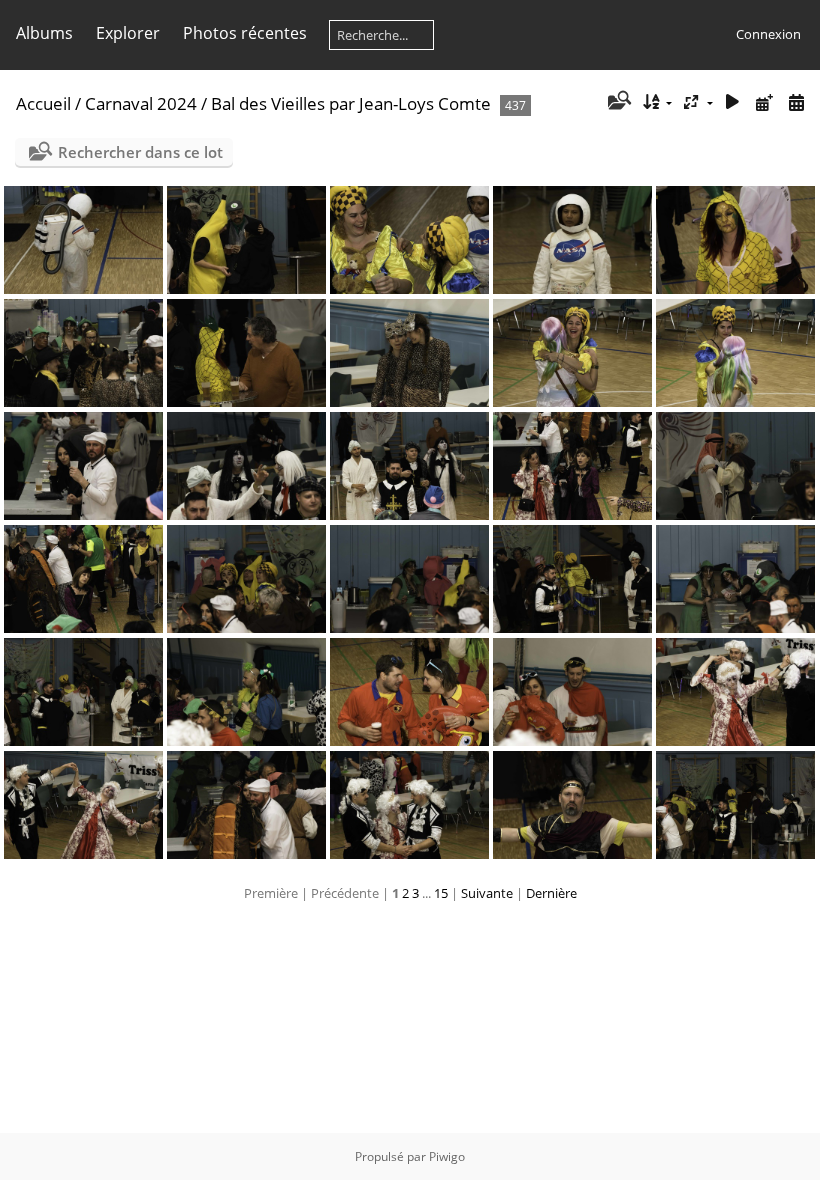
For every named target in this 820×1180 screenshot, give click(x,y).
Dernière (551, 893)
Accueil (43, 103)
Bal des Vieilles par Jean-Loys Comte (351, 103)
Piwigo (447, 1156)
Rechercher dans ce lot (140, 152)
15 (441, 893)
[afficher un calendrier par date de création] (796, 102)
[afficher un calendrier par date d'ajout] (764, 102)
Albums (44, 33)
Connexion (768, 34)
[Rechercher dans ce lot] (617, 102)
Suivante (487, 893)
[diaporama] (733, 102)
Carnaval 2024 (141, 103)
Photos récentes (245, 33)
